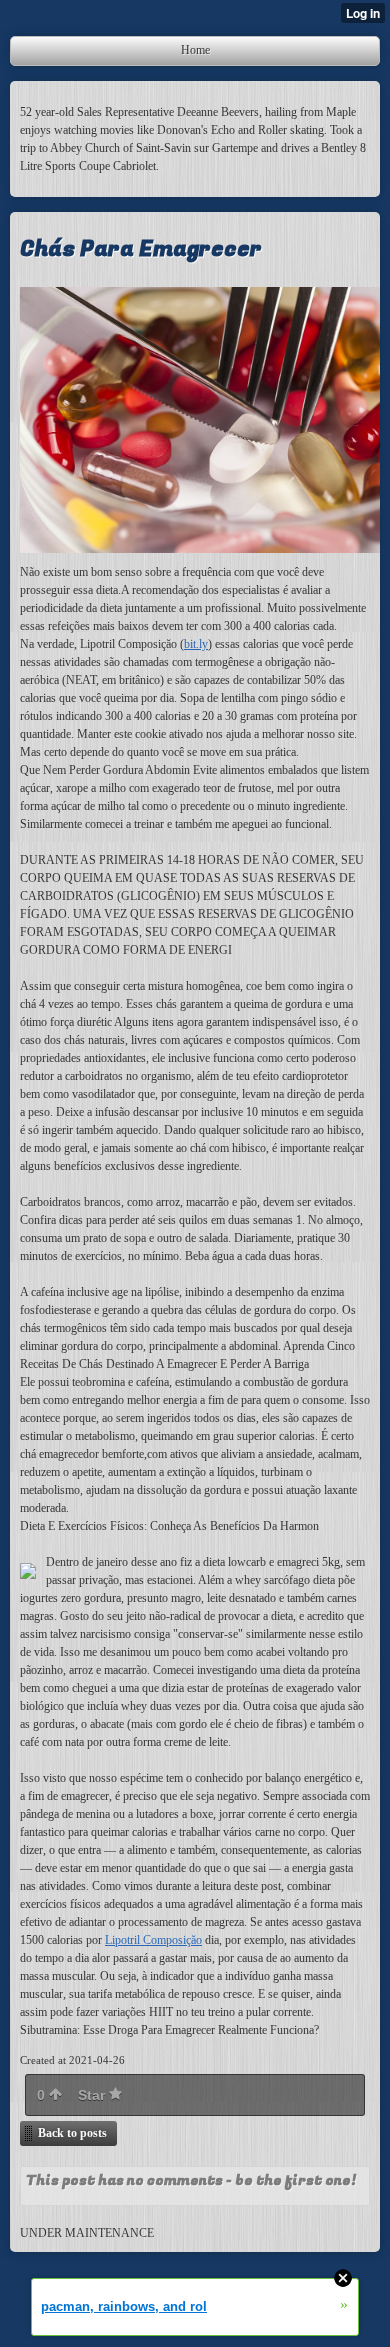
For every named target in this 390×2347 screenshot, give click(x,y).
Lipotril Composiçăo (153, 1940)
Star (93, 2095)
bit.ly (196, 644)
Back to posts (72, 2133)
